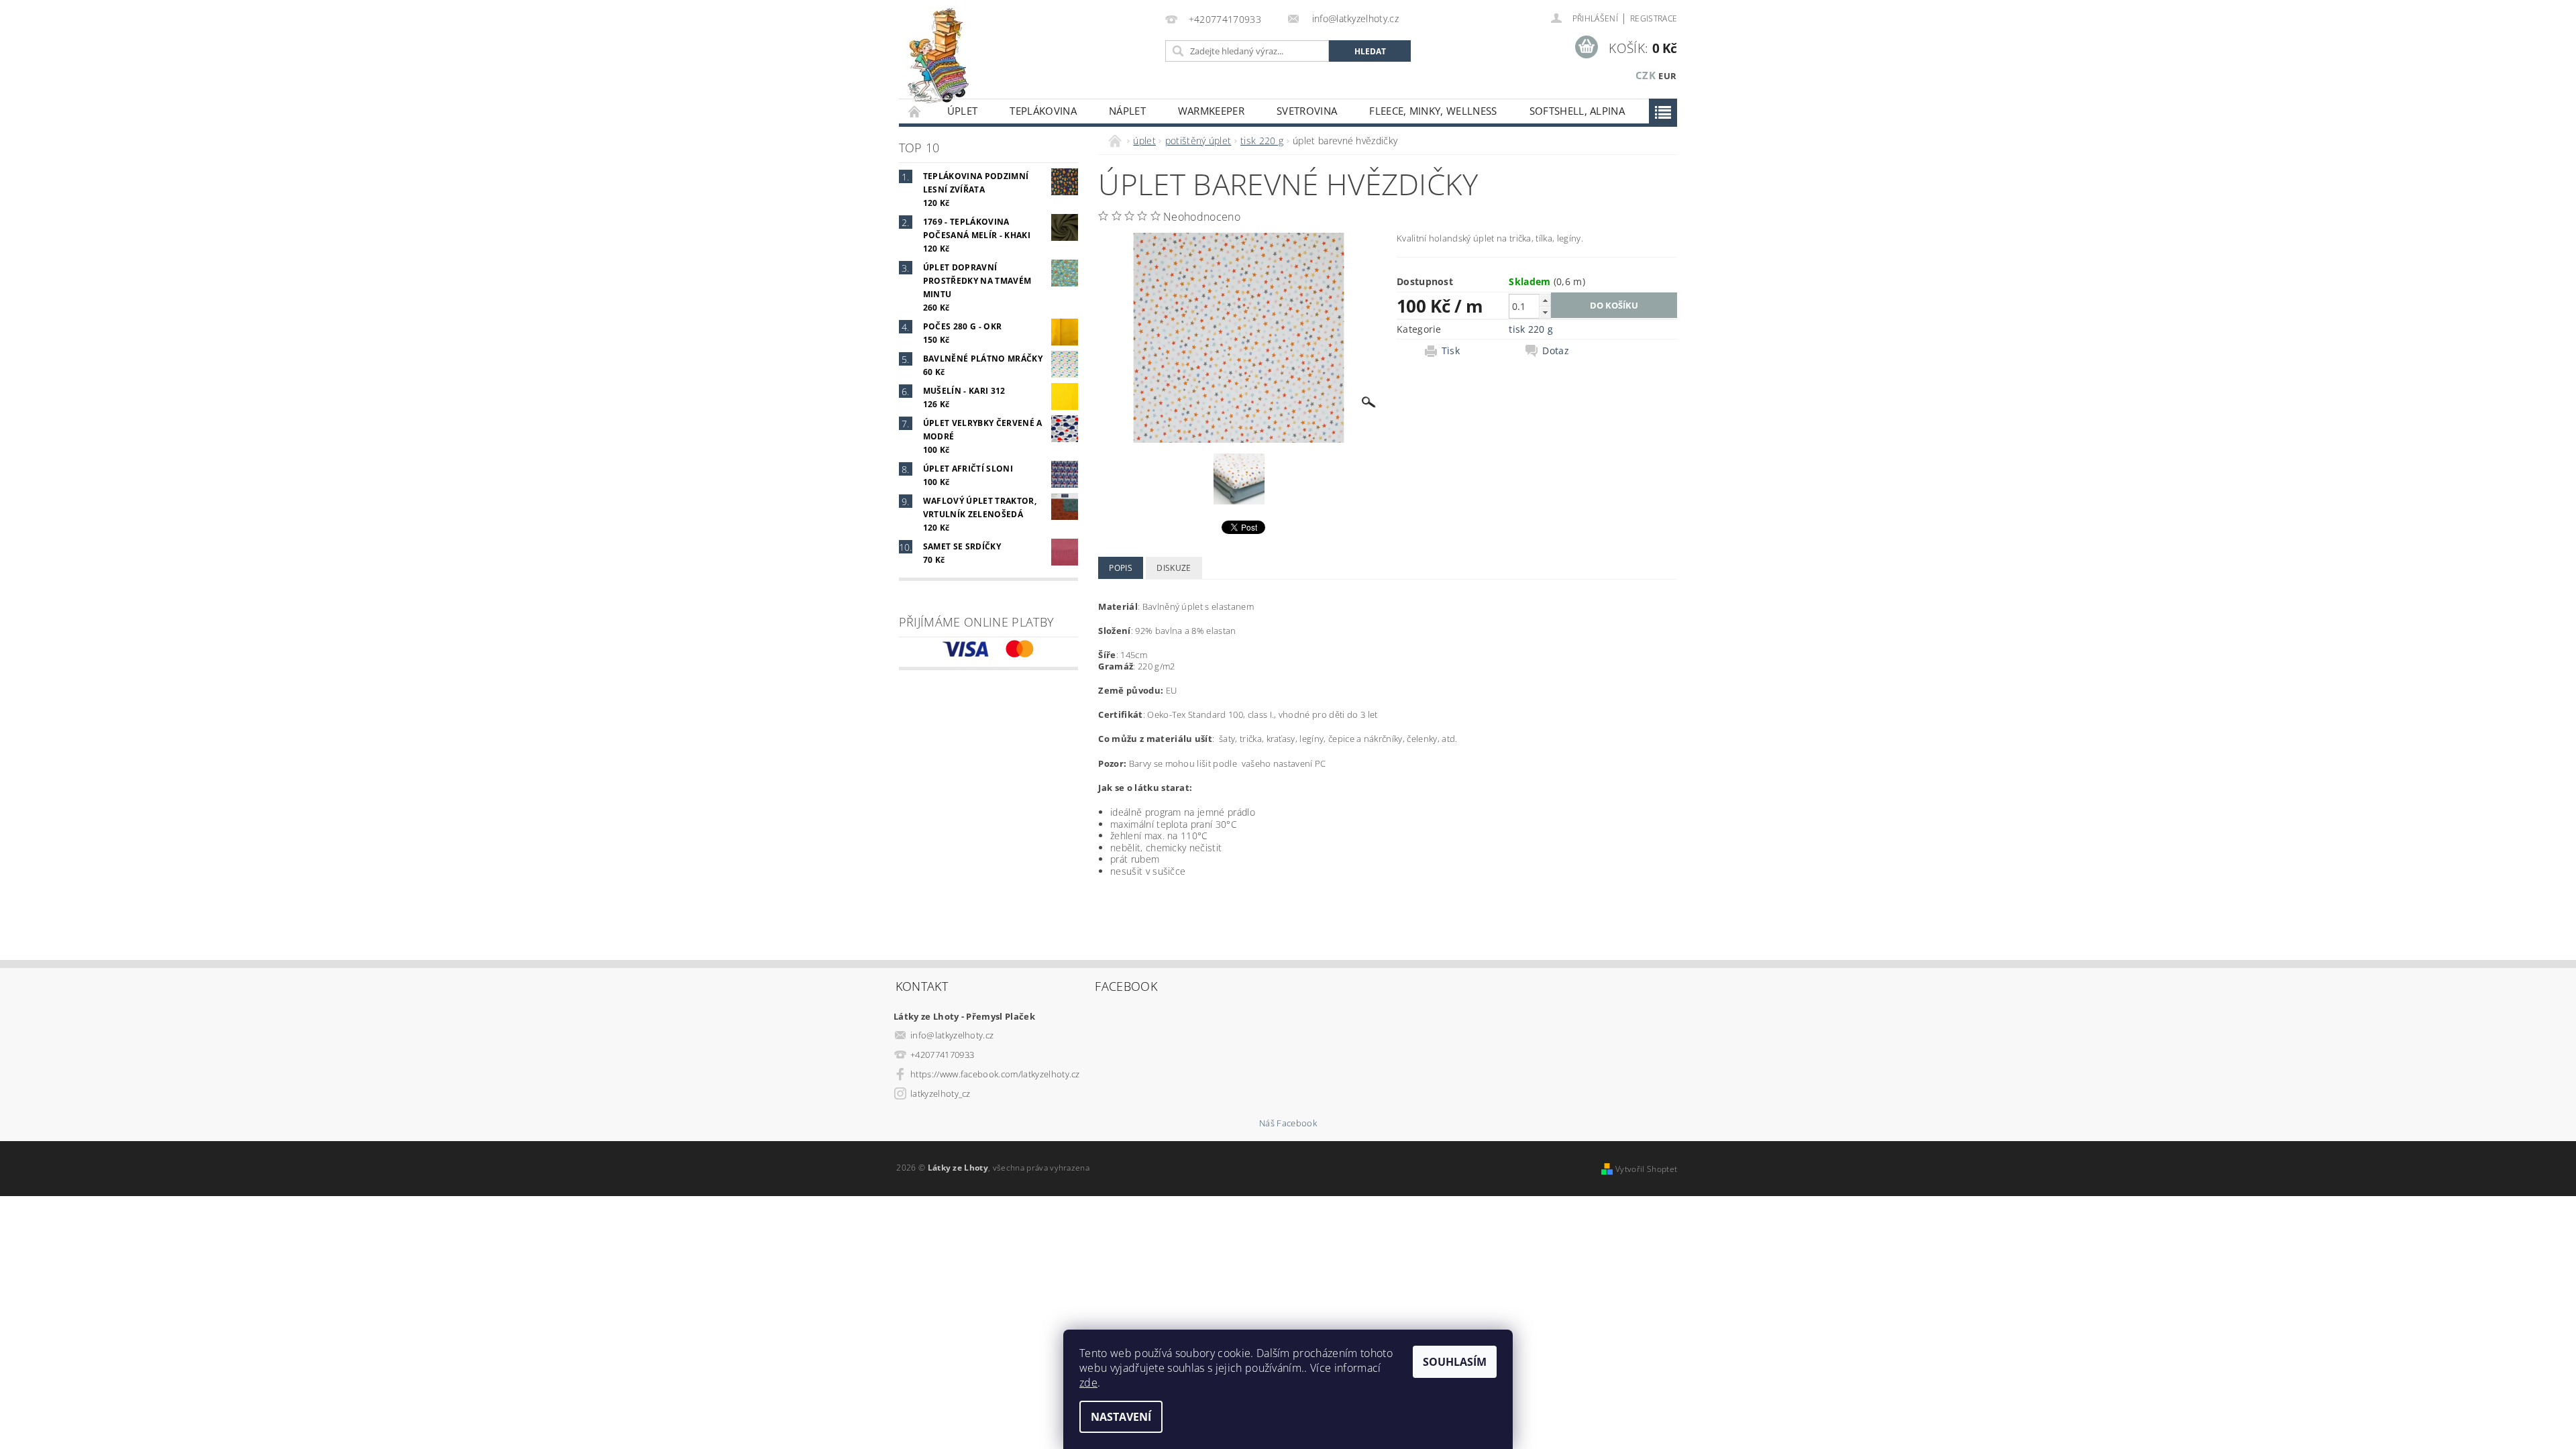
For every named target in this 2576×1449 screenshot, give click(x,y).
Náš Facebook (1288, 1123)
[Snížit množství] (1545, 312)
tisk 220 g (1531, 329)
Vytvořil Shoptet (1646, 1169)
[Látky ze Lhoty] (938, 56)
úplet (963, 111)
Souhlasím (1455, 1362)
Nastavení (1121, 1417)
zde (1088, 1383)
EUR (1667, 76)
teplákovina (1043, 111)
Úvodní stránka (915, 111)
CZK (1646, 75)
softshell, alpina (1577, 111)
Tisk (1451, 351)
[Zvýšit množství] (1545, 300)
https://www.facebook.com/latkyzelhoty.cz (995, 1074)
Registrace (1654, 18)
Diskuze (1174, 568)
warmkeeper (1211, 111)
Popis (1121, 568)
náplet (1127, 111)
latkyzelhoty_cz (941, 1093)
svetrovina (1307, 111)
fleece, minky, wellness (1433, 111)
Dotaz (1556, 351)
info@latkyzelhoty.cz (952, 1035)
